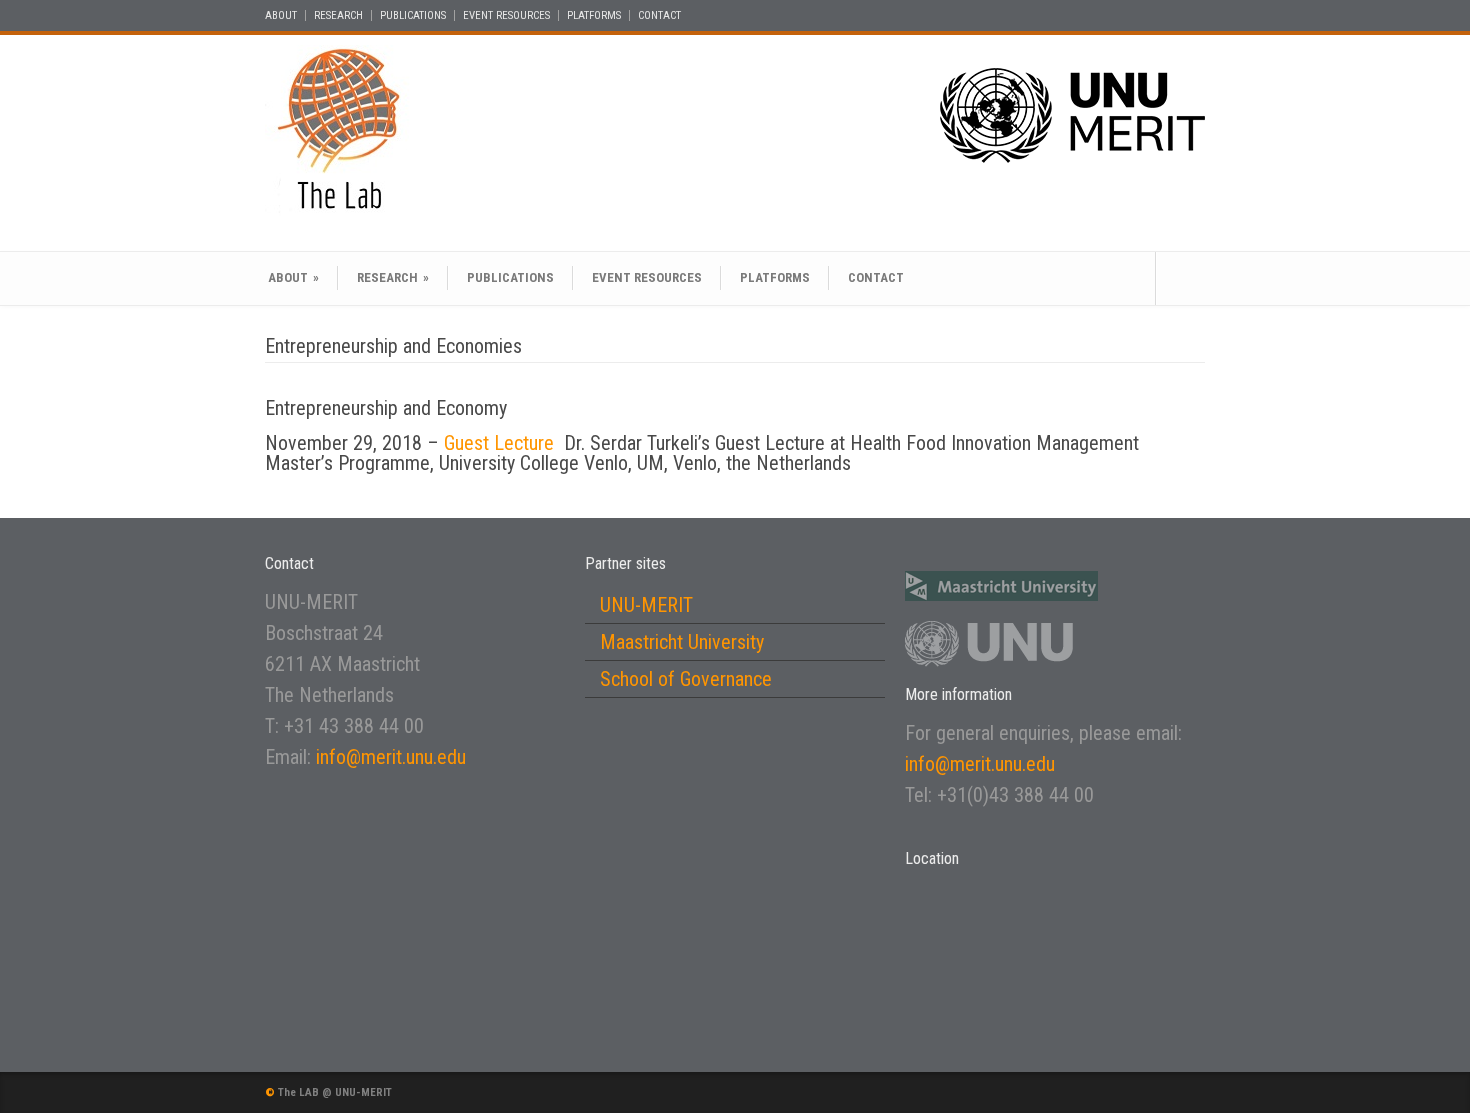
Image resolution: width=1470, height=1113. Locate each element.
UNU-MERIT (646, 605)
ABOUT (281, 15)
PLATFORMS (594, 15)
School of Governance (686, 679)
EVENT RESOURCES (506, 15)
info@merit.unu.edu (391, 757)
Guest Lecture (501, 443)
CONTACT (659, 15)
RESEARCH (338, 15)
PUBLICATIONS (413, 15)
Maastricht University (682, 642)
